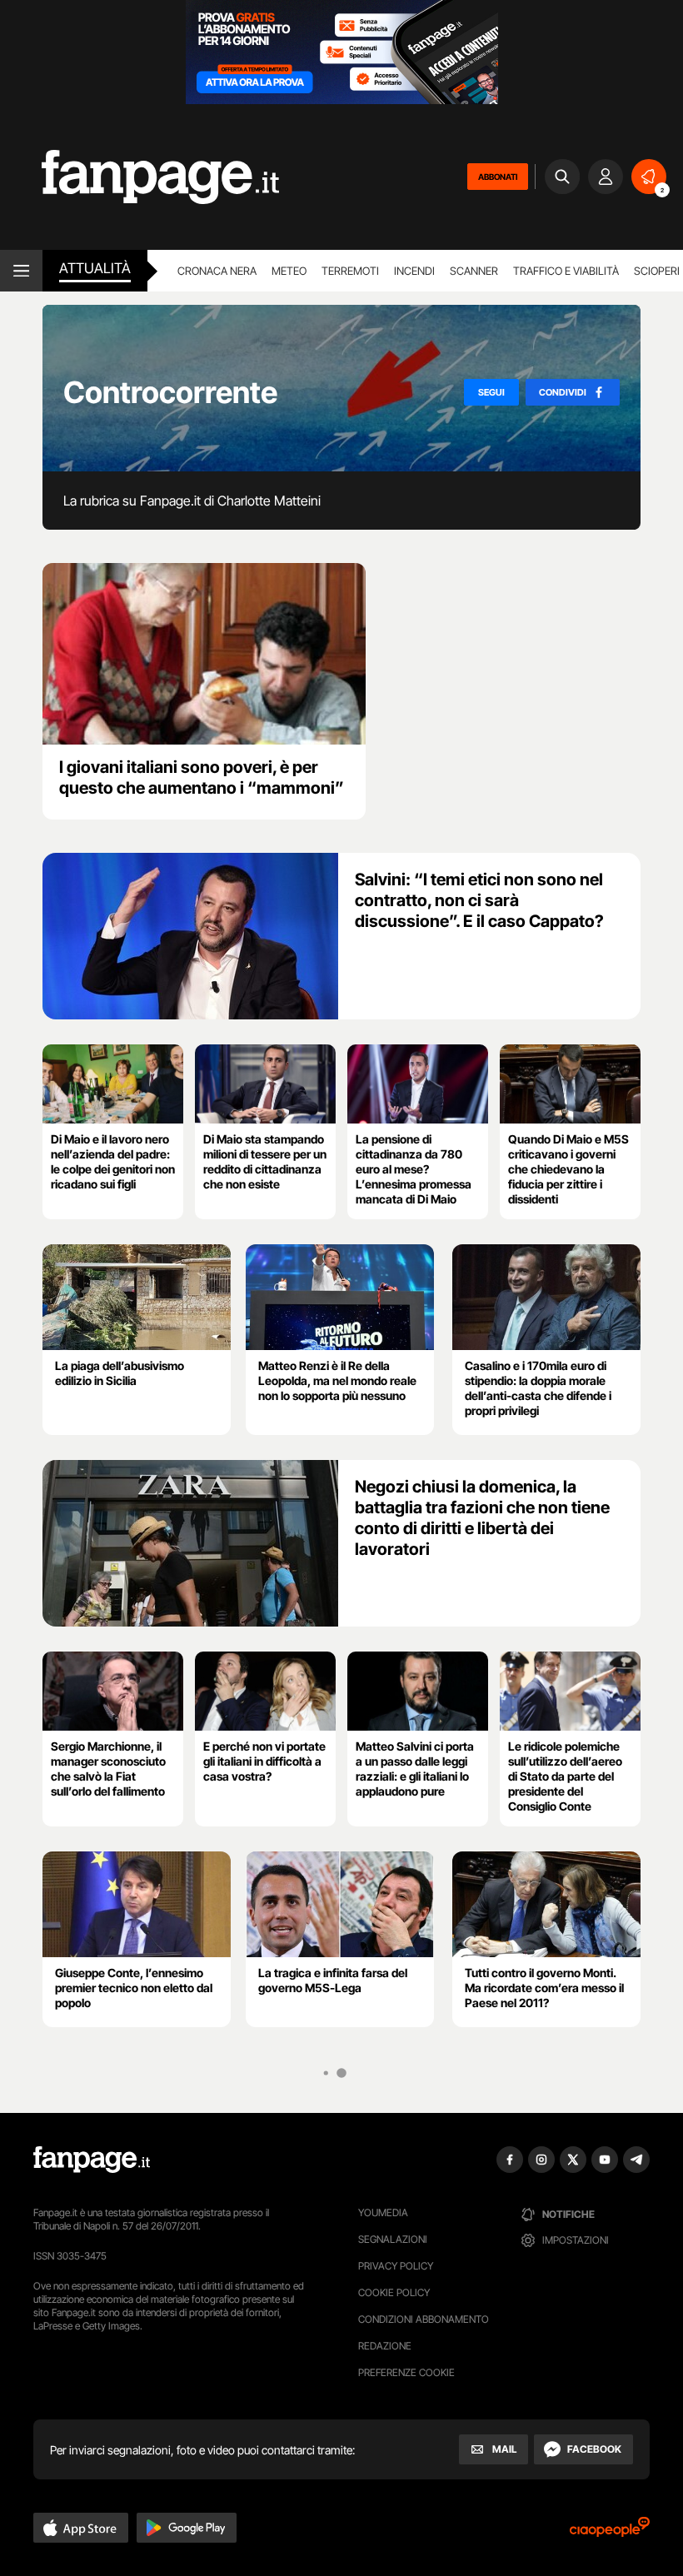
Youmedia (383, 2212)
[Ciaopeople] (610, 2532)
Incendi (414, 271)
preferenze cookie (406, 2372)
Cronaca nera (217, 271)
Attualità (95, 268)
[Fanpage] (92, 2160)
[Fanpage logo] (140, 177)
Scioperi (657, 271)
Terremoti (350, 271)
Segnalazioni (393, 2239)
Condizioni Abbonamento (424, 2319)
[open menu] (21, 271)
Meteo (289, 271)
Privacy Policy (396, 2266)
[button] (81, 2528)
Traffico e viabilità (566, 271)
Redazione (385, 2346)
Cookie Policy (394, 2292)
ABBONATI (498, 177)
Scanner (474, 271)
